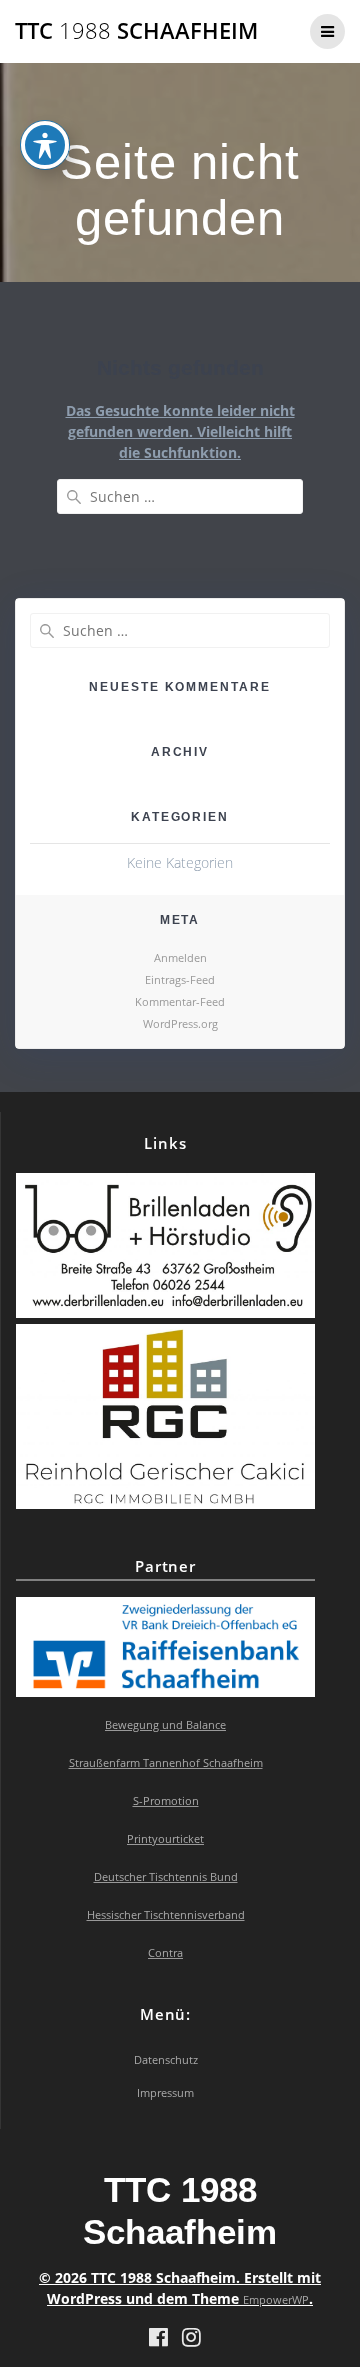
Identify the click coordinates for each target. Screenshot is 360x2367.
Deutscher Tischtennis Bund (166, 1876)
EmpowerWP (276, 2299)
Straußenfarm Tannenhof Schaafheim (166, 1762)
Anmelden (180, 957)
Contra (165, 1952)
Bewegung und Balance (165, 1724)
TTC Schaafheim (136, 31)
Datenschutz (166, 2059)
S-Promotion (166, 1800)
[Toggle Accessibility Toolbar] (45, 145)
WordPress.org (180, 1023)
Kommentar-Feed (180, 1001)
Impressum (165, 2092)
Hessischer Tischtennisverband (166, 1914)
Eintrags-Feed (180, 979)
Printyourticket (165, 1838)
